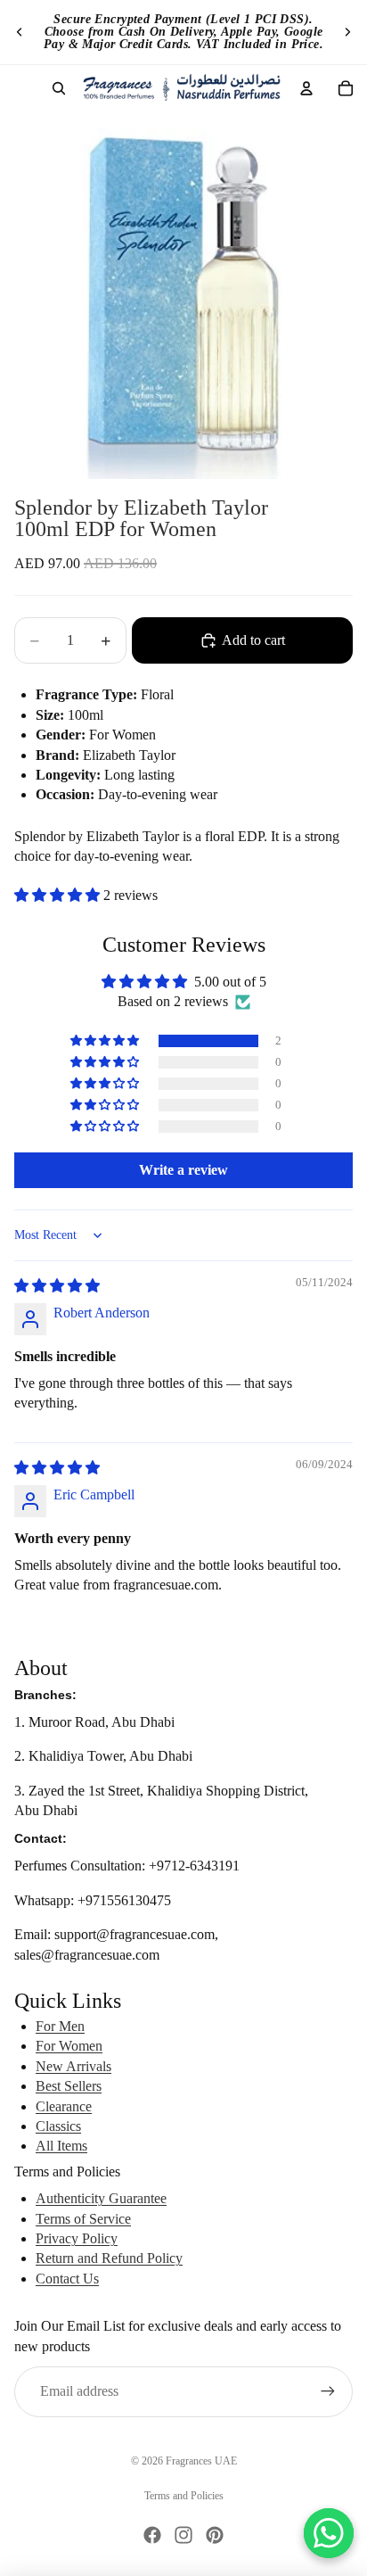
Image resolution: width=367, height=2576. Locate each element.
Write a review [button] (183, 1170)
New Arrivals (73, 2066)
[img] (57, 1286)
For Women (69, 2046)
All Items (61, 2146)
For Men (60, 2026)
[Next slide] (347, 32)
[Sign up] (328, 2391)
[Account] (306, 88)
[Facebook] (152, 2535)
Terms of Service (83, 2219)
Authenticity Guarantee (101, 2198)
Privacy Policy (77, 2238)
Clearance (64, 2106)
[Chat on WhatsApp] (329, 2533)
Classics (58, 2126)
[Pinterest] (215, 2535)
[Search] (59, 88)
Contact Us (67, 2279)
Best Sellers (69, 2086)
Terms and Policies (184, 2496)
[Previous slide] (20, 32)
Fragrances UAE (201, 2461)
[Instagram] (183, 2535)
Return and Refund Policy (109, 2258)
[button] (59, 895)
